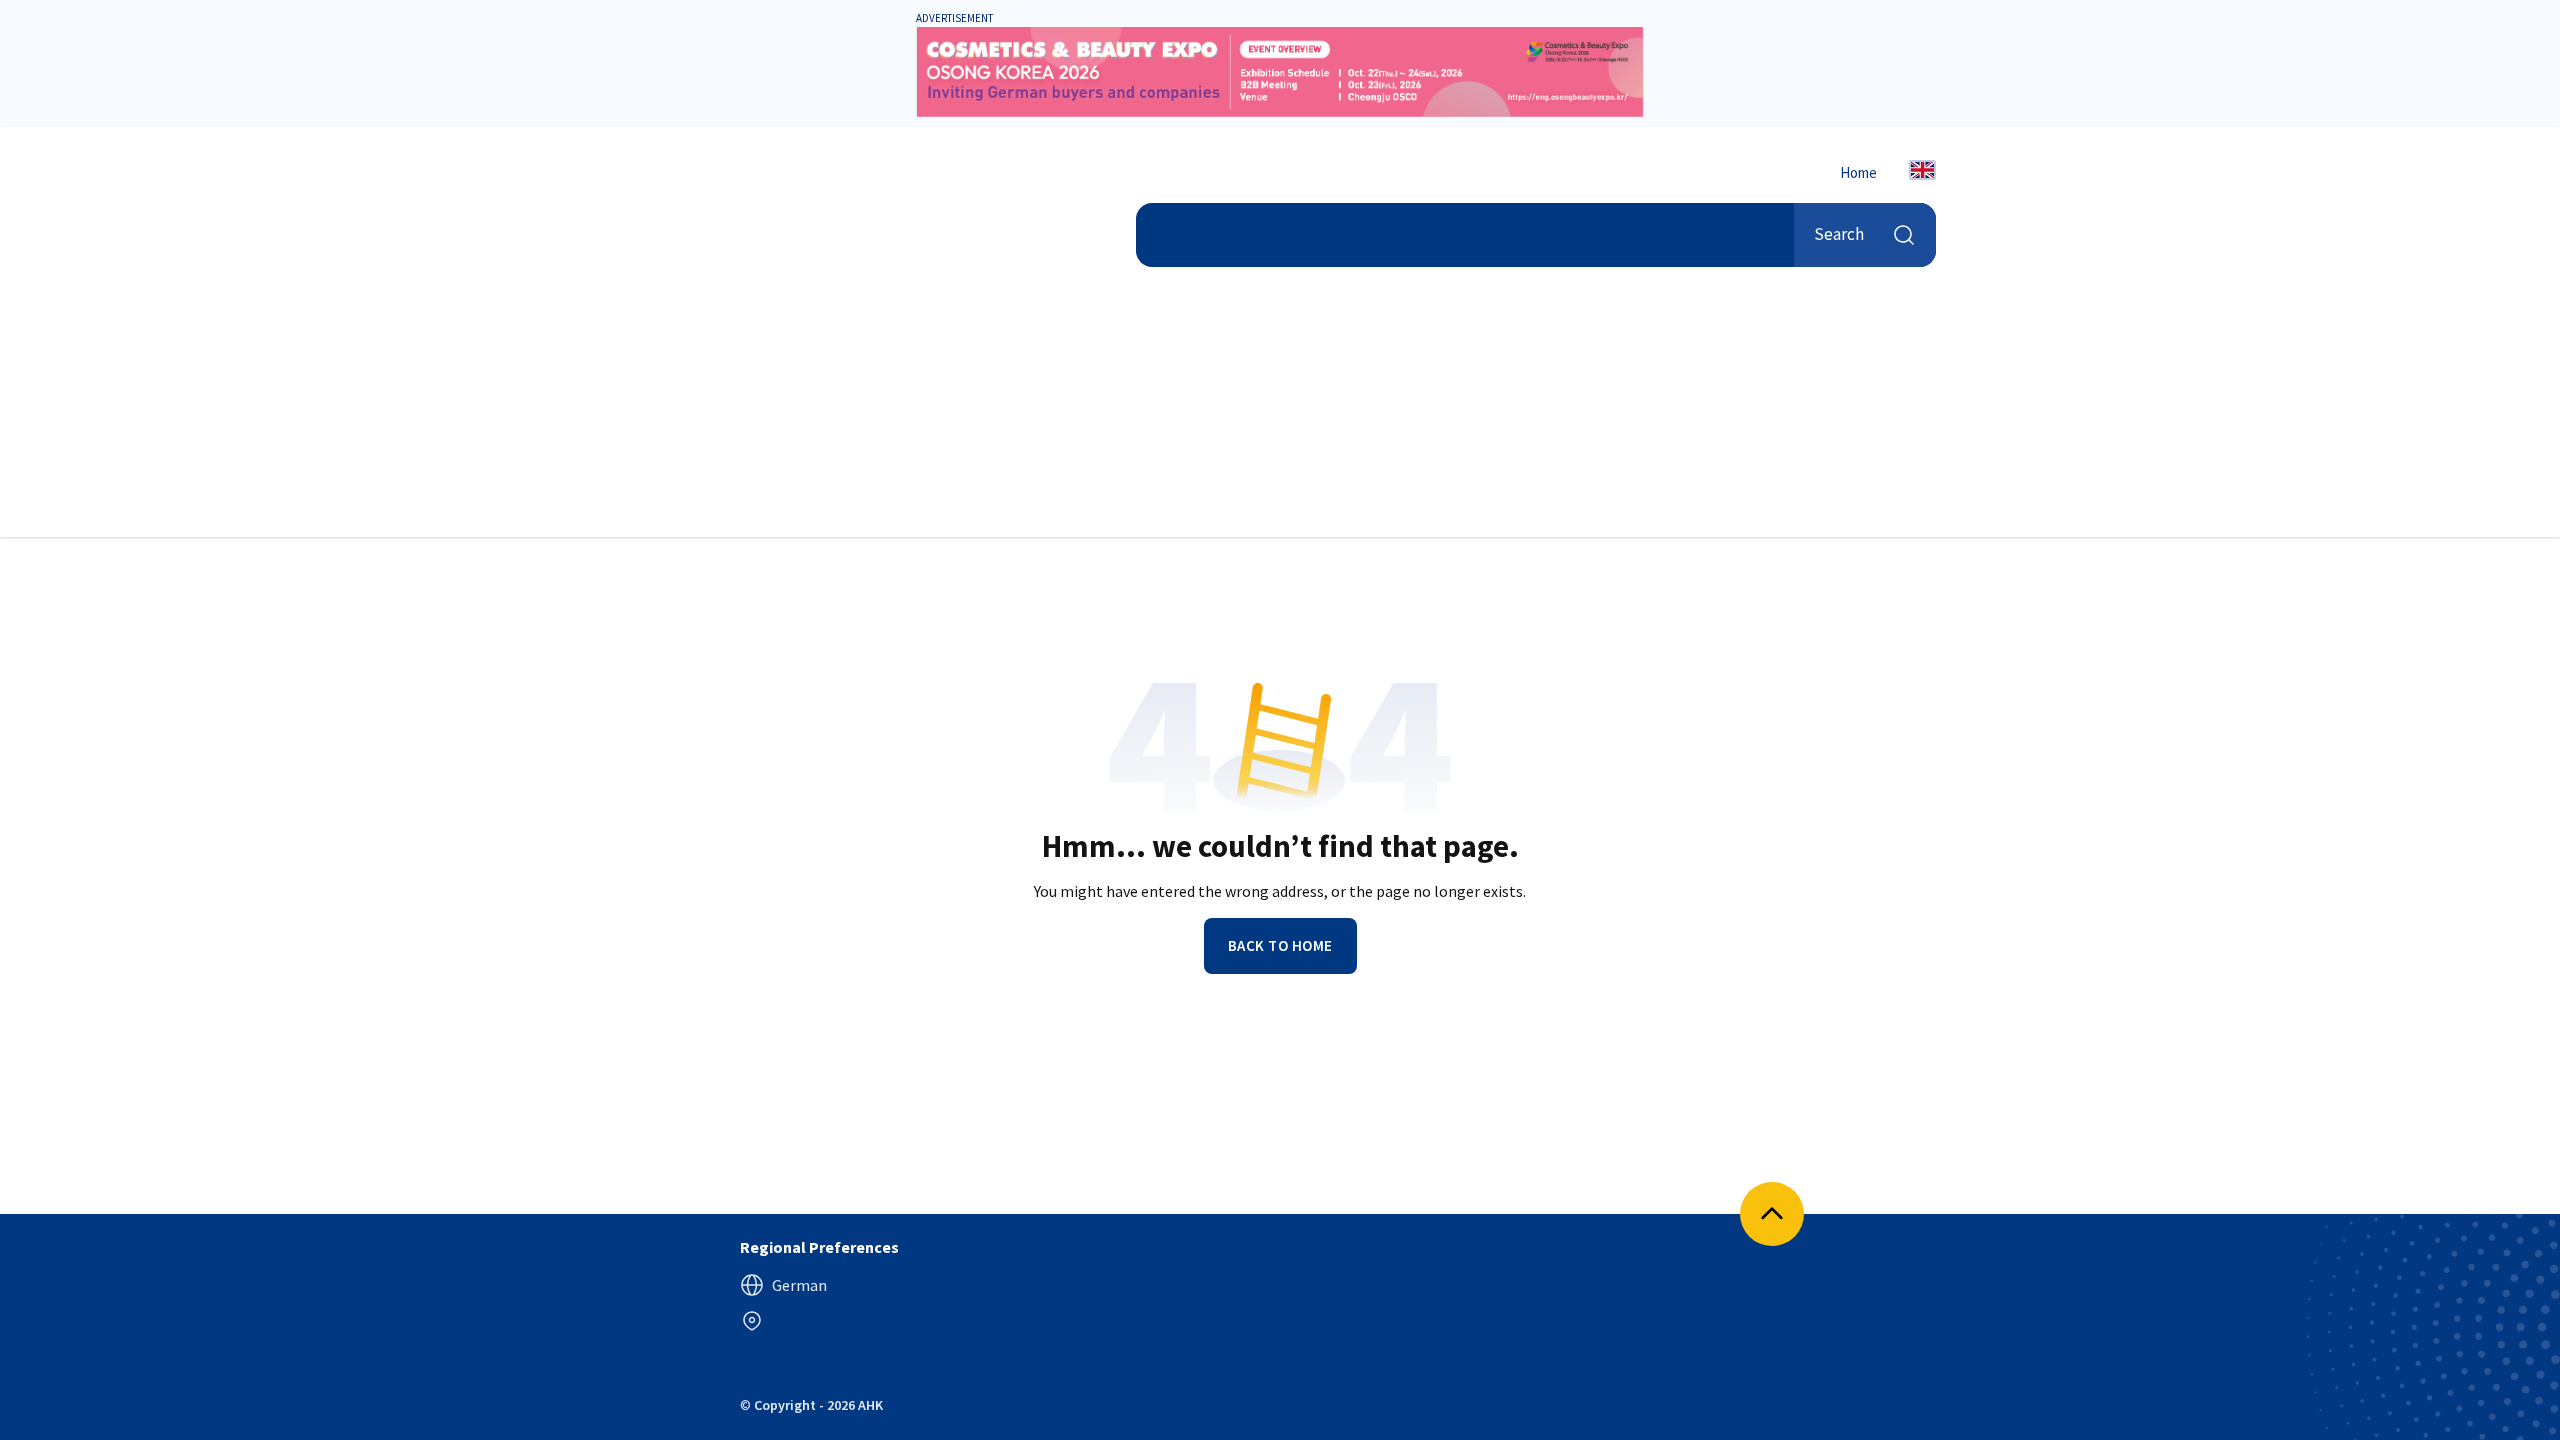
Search (1839, 234)
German (799, 1285)
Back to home (1280, 945)
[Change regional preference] (752, 1321)
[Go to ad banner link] (1280, 72)
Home (1858, 172)
